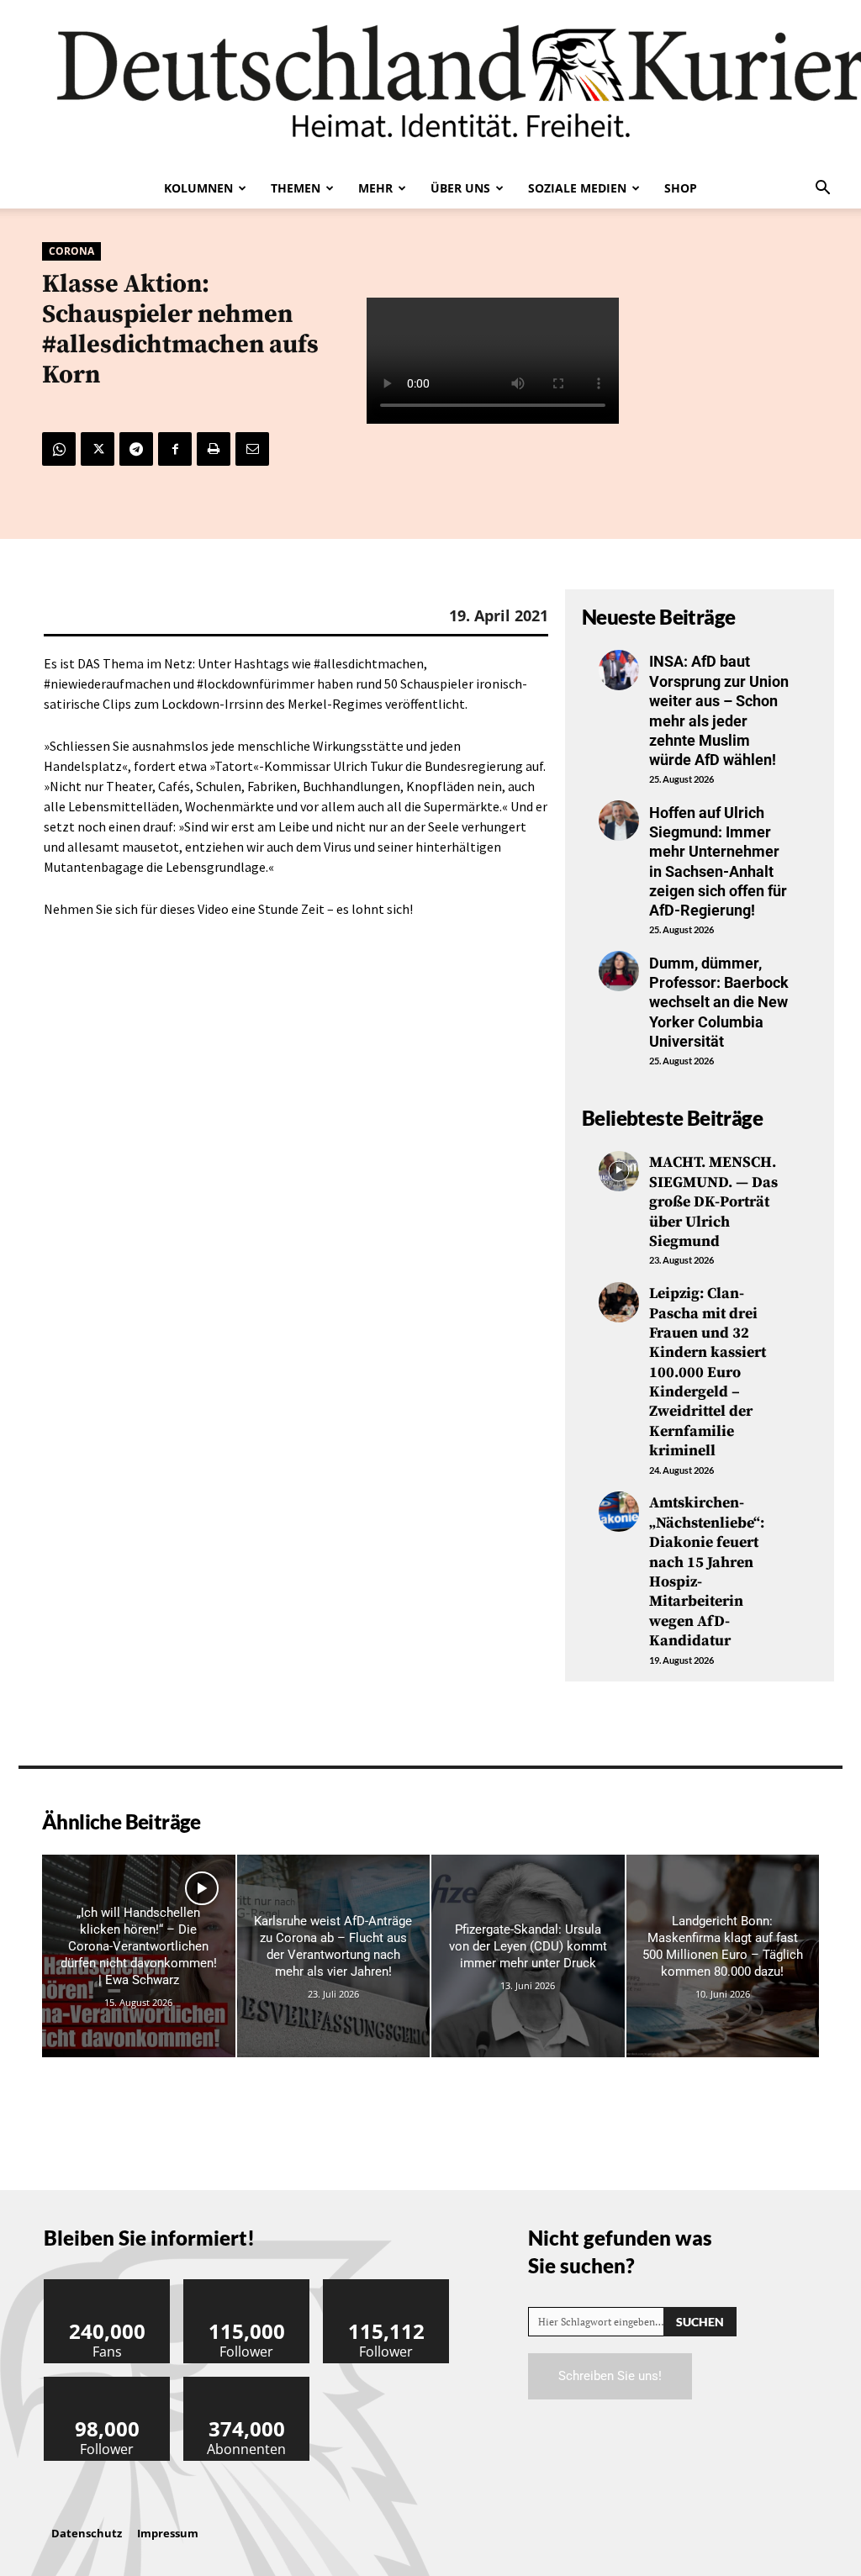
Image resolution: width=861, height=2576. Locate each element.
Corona (71, 251)
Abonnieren (247, 2383)
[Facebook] (175, 449)
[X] (98, 449)
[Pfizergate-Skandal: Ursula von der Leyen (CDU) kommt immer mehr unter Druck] (528, 1956)
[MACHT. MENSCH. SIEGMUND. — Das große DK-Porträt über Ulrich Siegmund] (619, 1171)
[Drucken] (214, 449)
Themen (296, 188)
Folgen (247, 2286)
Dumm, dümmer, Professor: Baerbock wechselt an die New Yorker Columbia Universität (719, 1003)
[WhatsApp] (59, 449)
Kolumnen (198, 188)
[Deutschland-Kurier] (430, 84)
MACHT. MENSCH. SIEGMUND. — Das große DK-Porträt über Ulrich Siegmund (713, 1202)
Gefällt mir (108, 2286)
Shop (681, 188)
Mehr (375, 188)
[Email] (252, 449)
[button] (822, 189)
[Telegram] (136, 449)
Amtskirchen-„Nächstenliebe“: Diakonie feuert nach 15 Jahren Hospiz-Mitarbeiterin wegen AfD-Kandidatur (707, 1572)
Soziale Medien (577, 188)
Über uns (460, 188)
